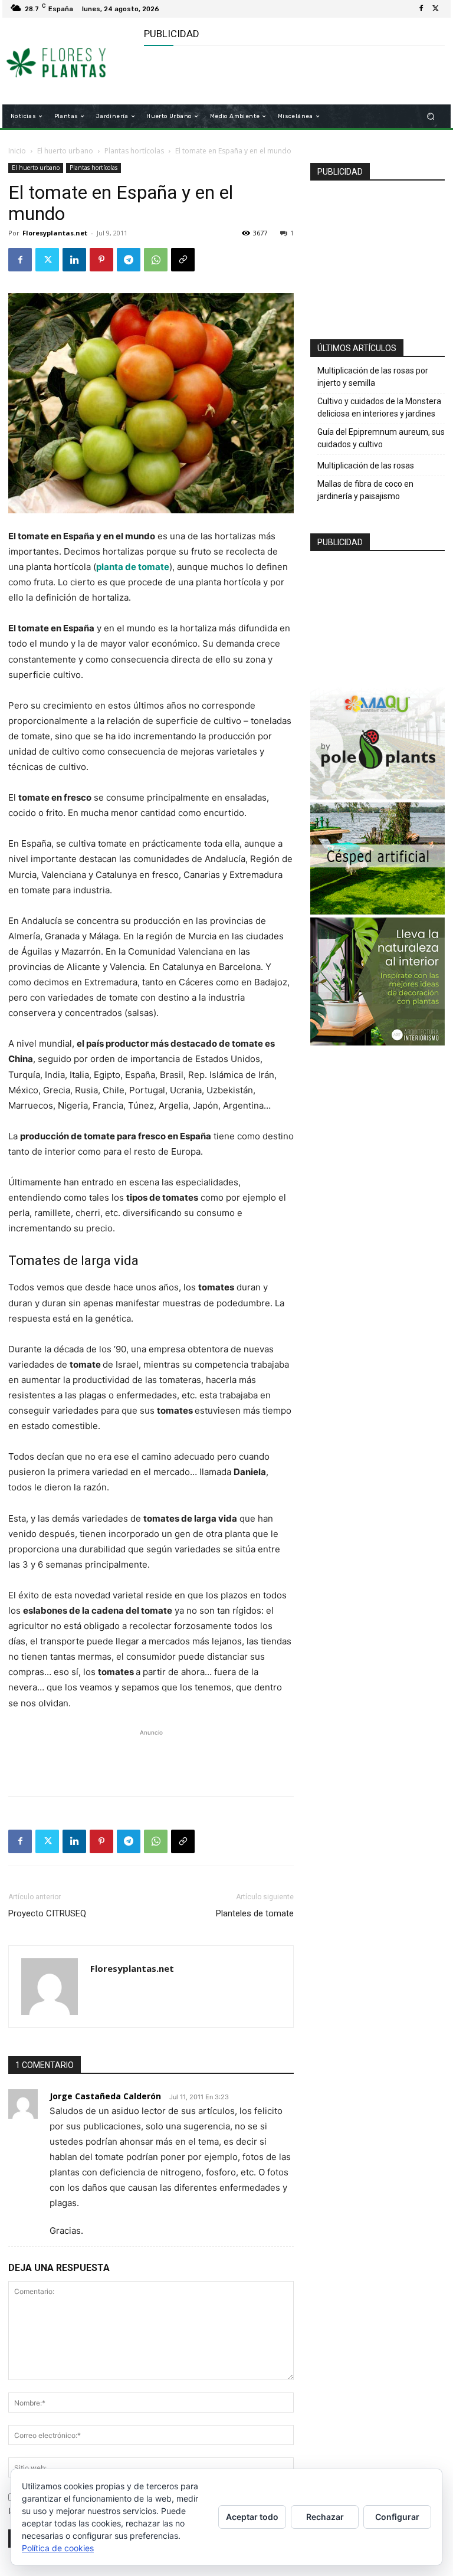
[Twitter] (435, 9)
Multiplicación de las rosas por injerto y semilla (373, 377)
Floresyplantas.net (55, 233)
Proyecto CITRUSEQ (47, 1913)
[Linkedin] (74, 260)
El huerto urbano (65, 151)
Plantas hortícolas (134, 151)
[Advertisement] (282, 76)
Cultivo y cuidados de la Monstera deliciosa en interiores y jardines (379, 407)
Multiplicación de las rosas (366, 466)
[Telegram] (129, 260)
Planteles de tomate (255, 1913)
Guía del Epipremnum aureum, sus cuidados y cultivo (381, 438)
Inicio (17, 151)
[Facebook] (421, 9)
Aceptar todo (252, 2517)
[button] (431, 117)
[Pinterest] (101, 260)
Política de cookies (58, 2548)
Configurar (397, 2517)
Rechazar (325, 2517)
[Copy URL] (183, 260)
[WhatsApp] (156, 260)
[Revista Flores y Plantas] (69, 61)
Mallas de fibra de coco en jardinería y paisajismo (365, 490)
